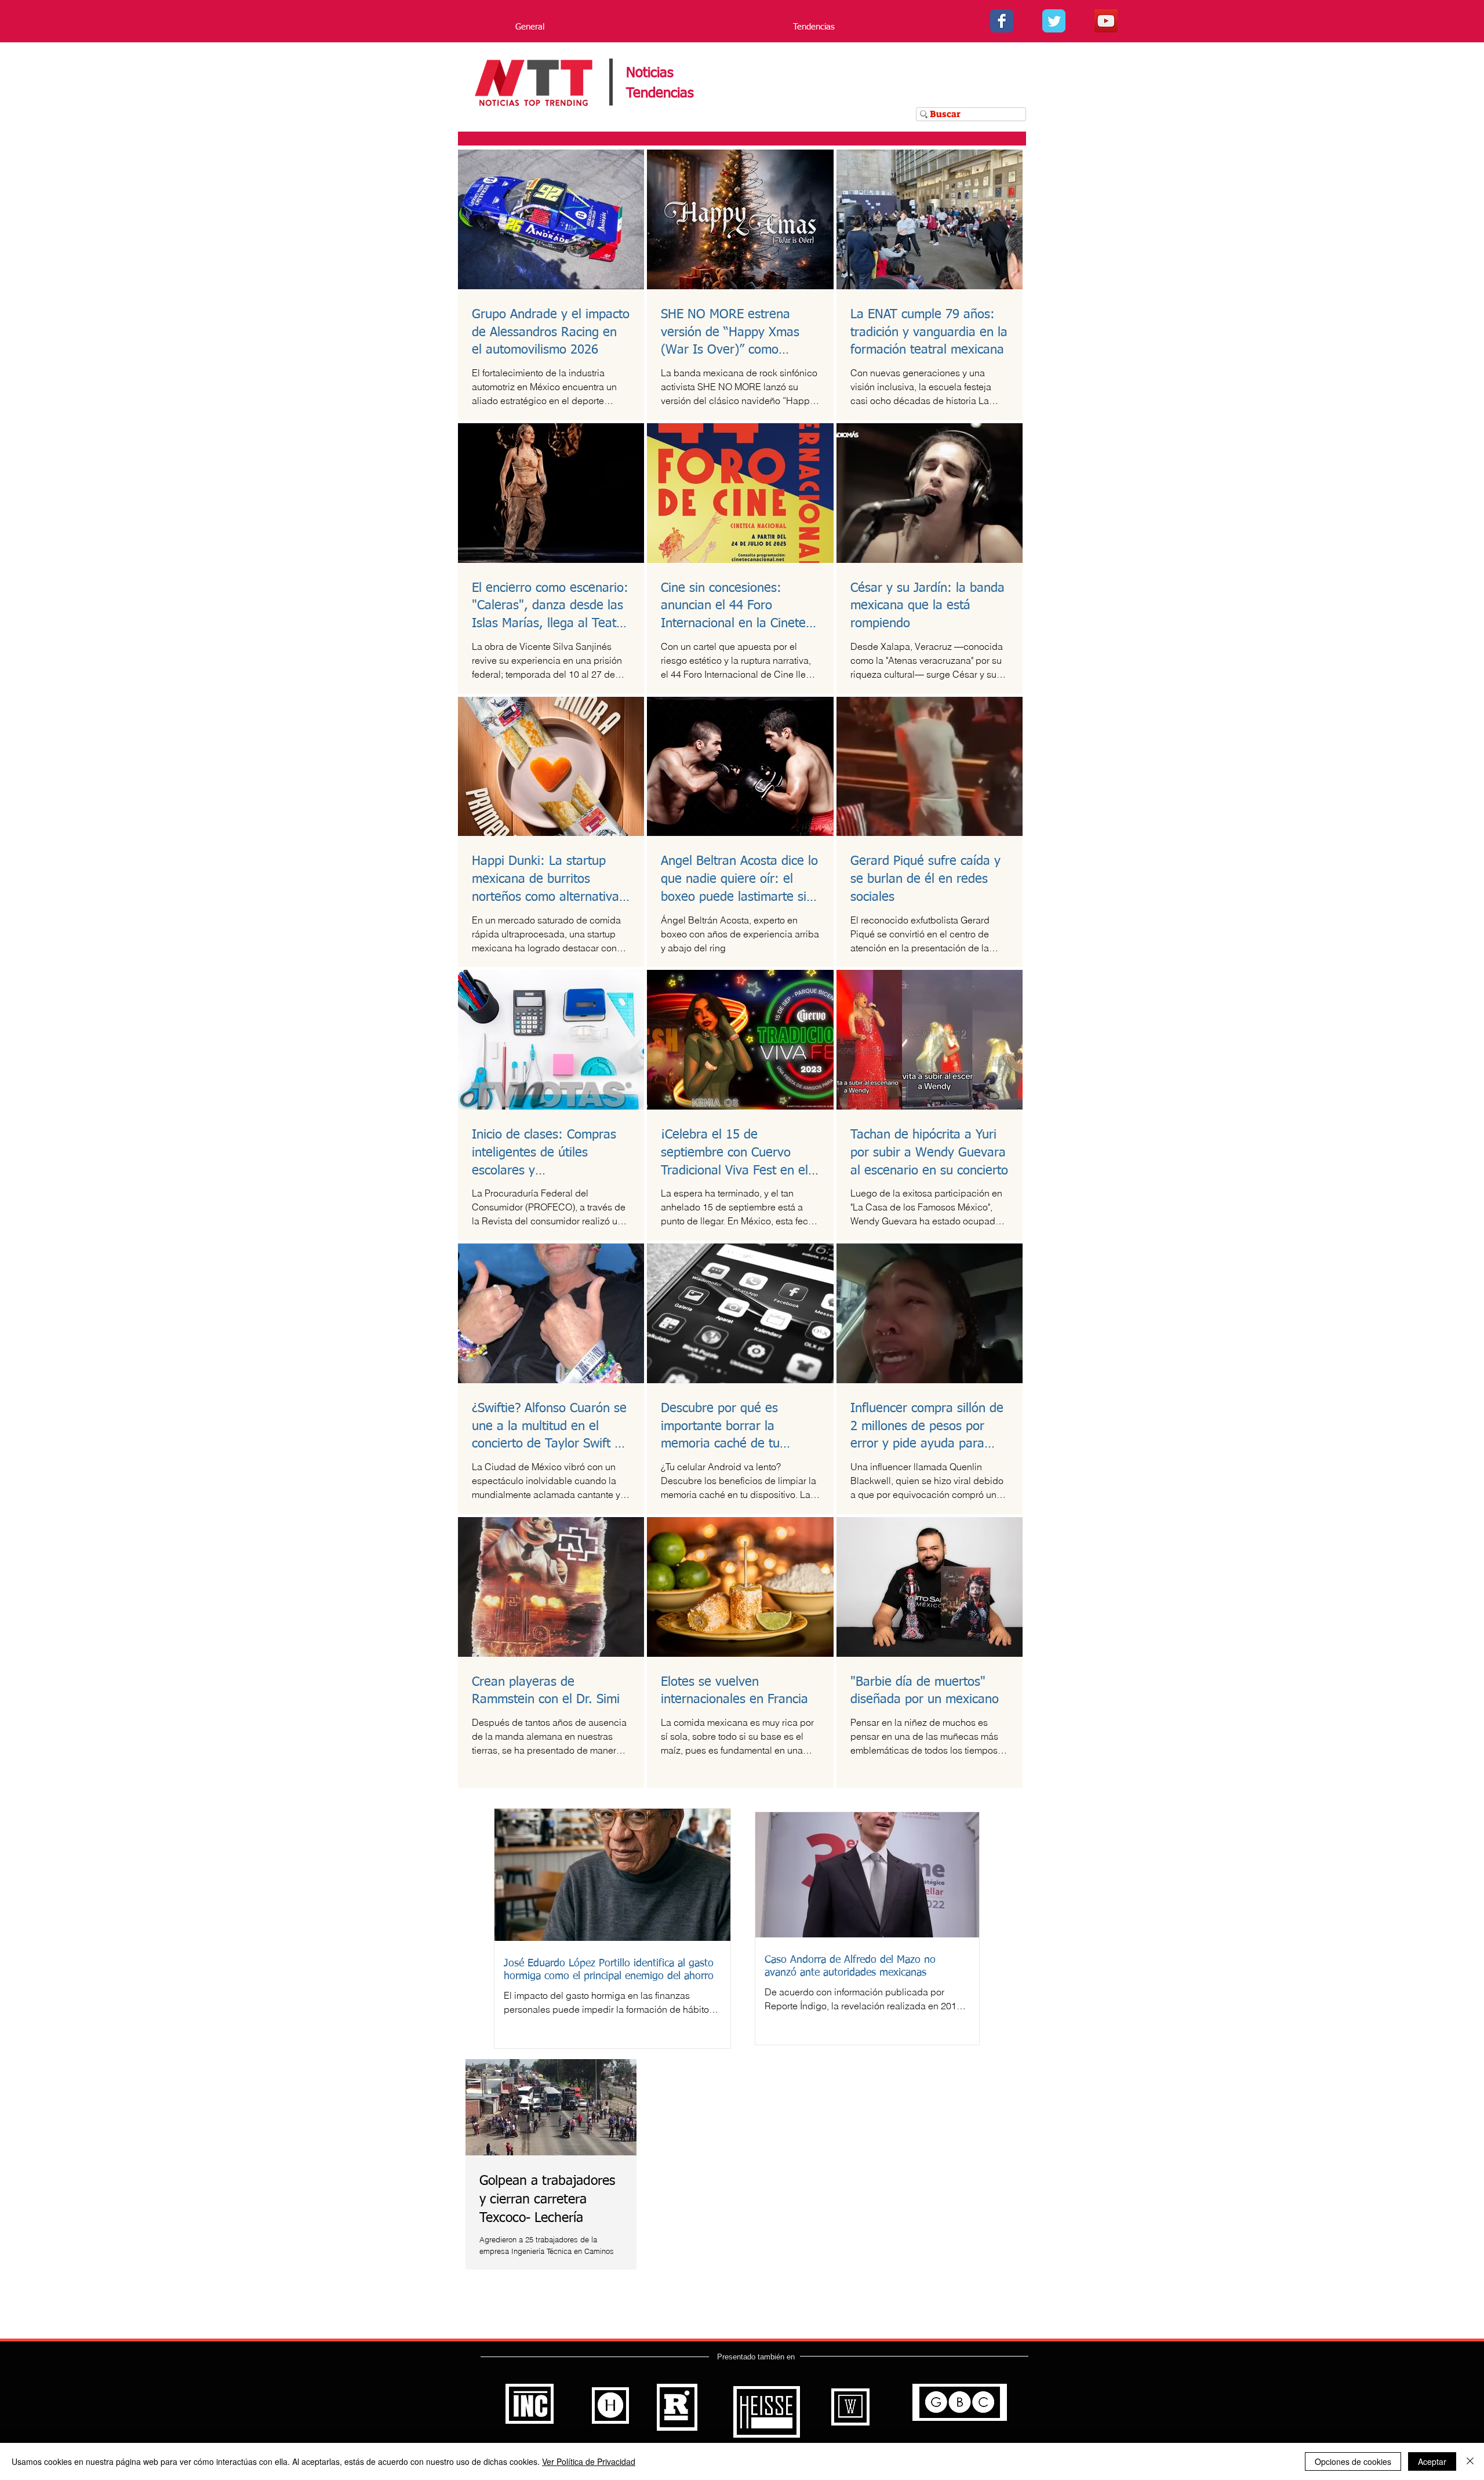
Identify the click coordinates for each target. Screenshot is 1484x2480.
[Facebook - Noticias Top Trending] (1002, 21)
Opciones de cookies (1353, 2461)
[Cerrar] (1470, 2461)
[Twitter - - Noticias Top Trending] (1054, 21)
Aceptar (1432, 2461)
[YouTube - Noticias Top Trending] (1106, 21)
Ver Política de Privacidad (589, 2461)
